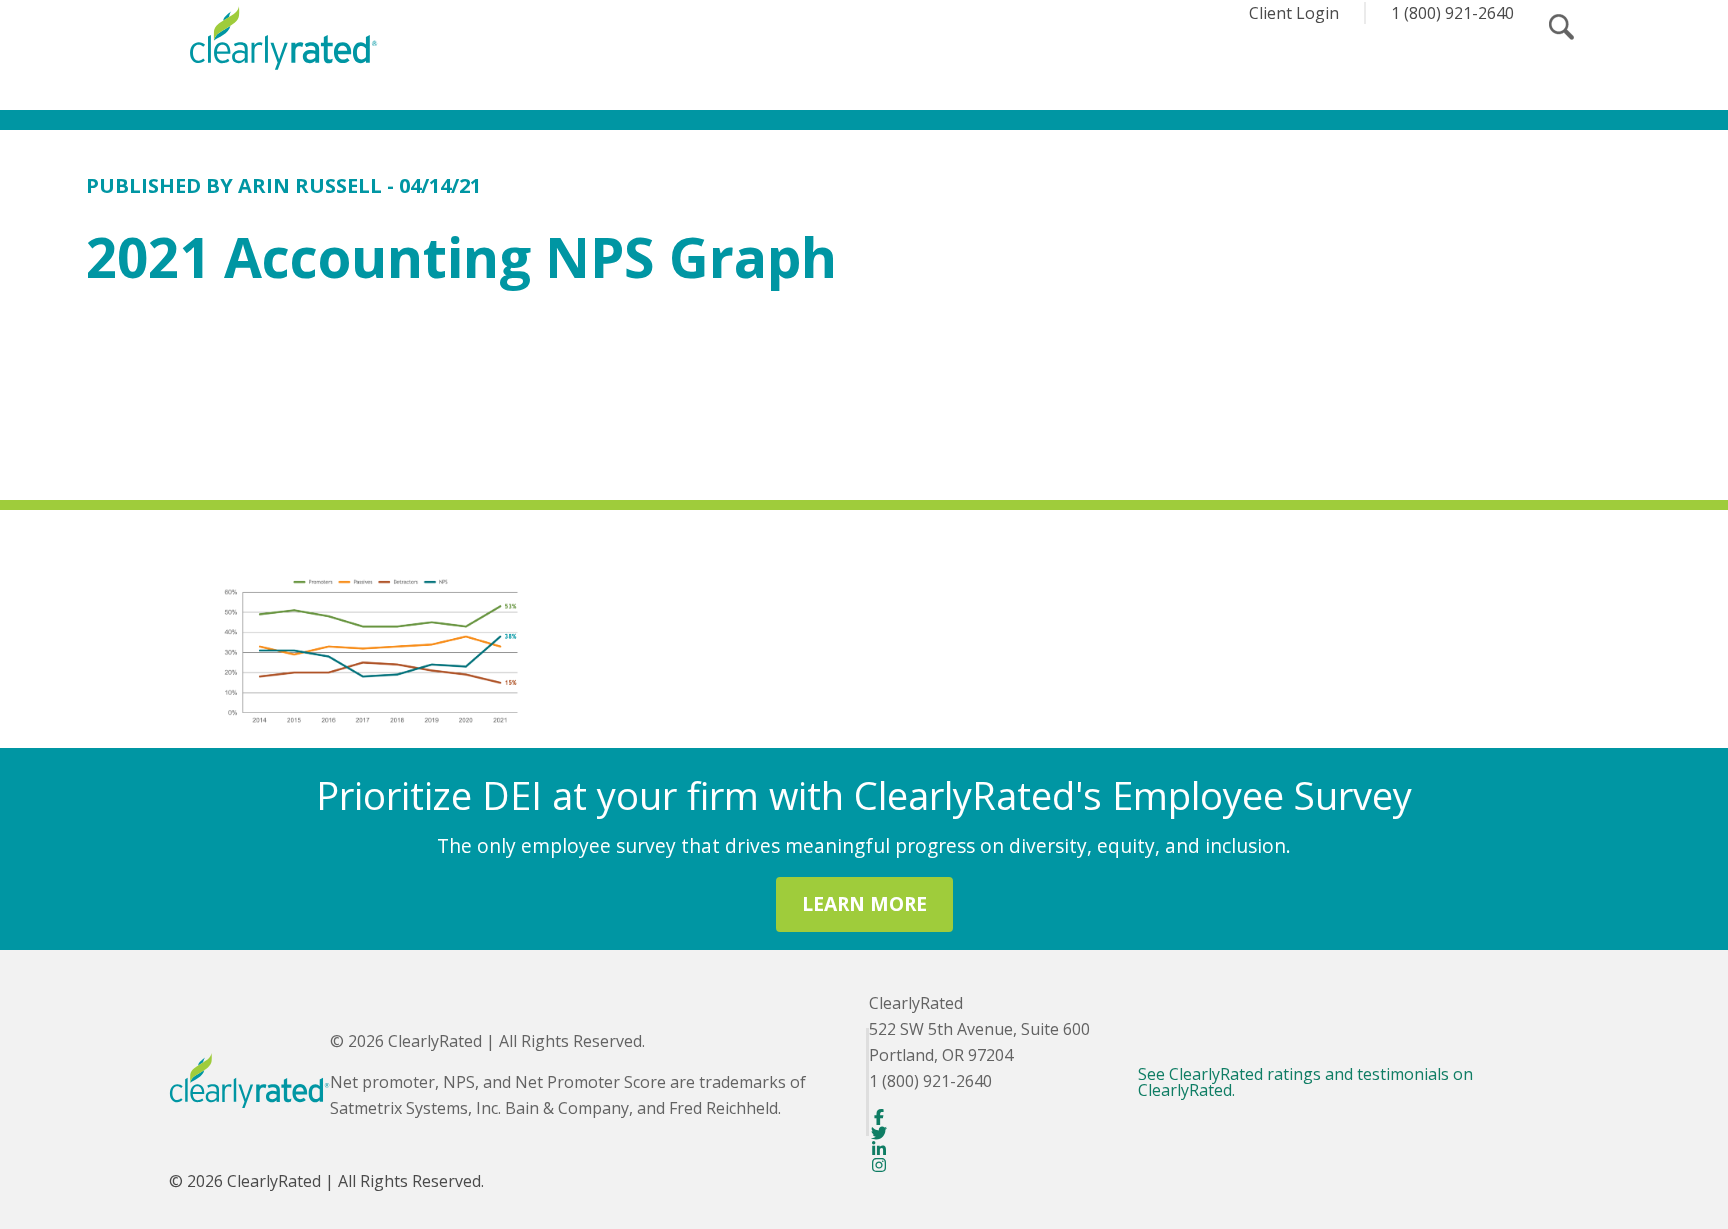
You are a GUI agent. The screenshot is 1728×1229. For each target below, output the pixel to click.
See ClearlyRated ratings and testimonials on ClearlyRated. (1305, 1082)
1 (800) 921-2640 (1452, 13)
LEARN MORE (864, 903)
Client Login (1294, 13)
